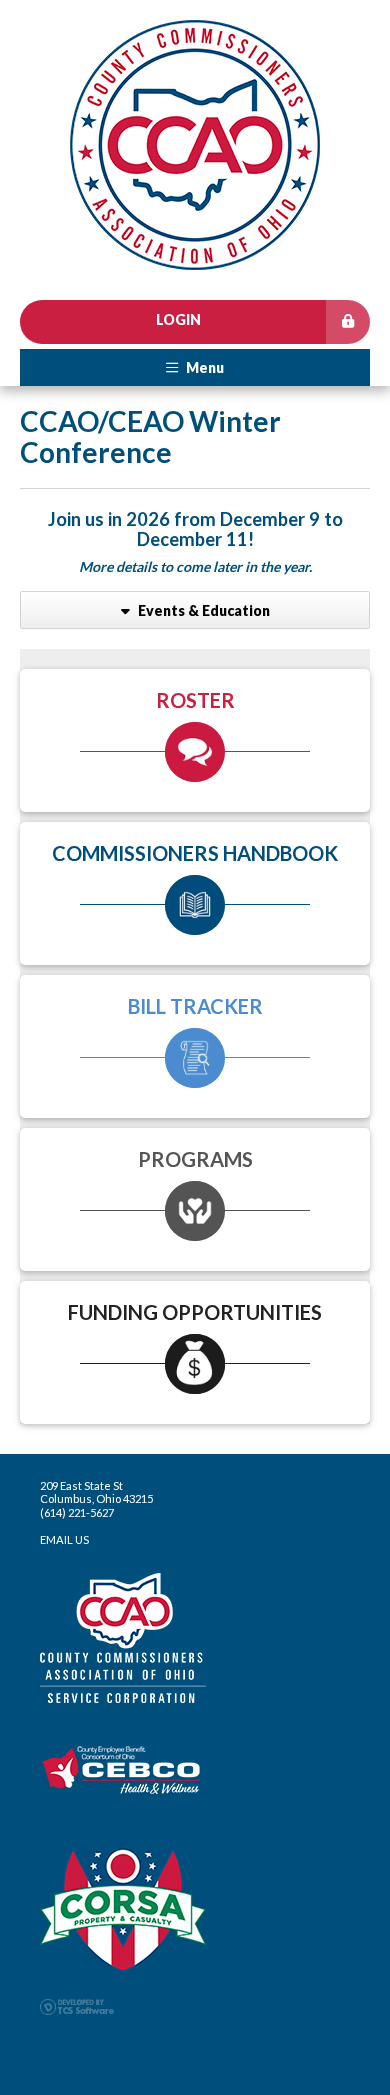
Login (178, 319)
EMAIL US (64, 1539)
